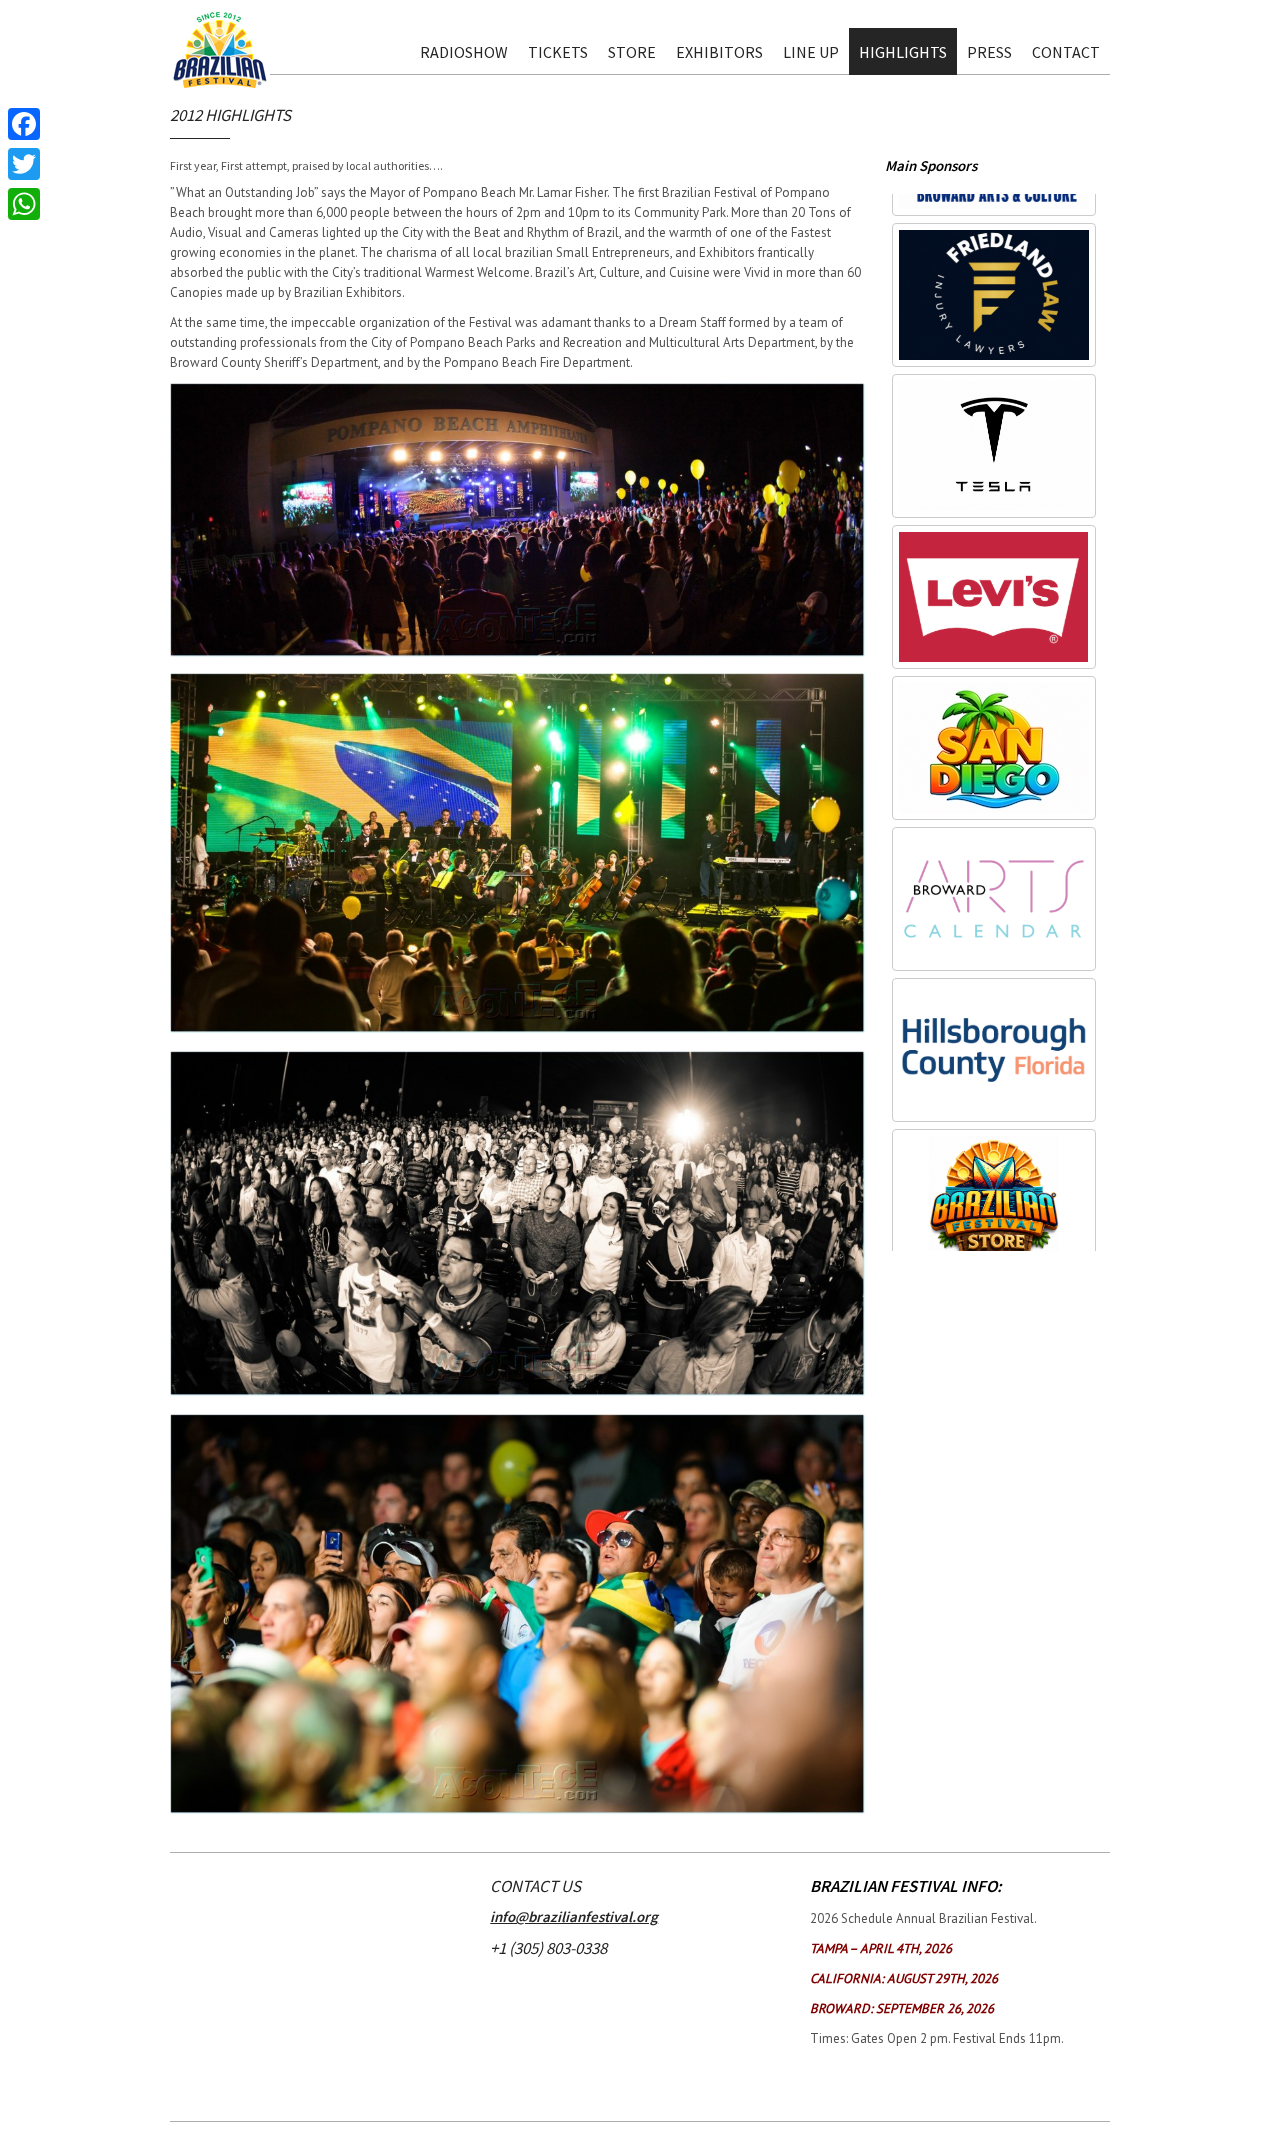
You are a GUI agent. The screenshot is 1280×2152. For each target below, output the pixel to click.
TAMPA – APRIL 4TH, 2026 (881, 1948)
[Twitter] (24, 164)
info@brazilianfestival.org (574, 1916)
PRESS (989, 52)
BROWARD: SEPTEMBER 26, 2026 (902, 2008)
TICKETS (558, 52)
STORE (632, 52)
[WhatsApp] (24, 204)
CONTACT (1066, 52)
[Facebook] (24, 124)
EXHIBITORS (719, 52)
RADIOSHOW (464, 52)
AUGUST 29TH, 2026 (904, 1978)
